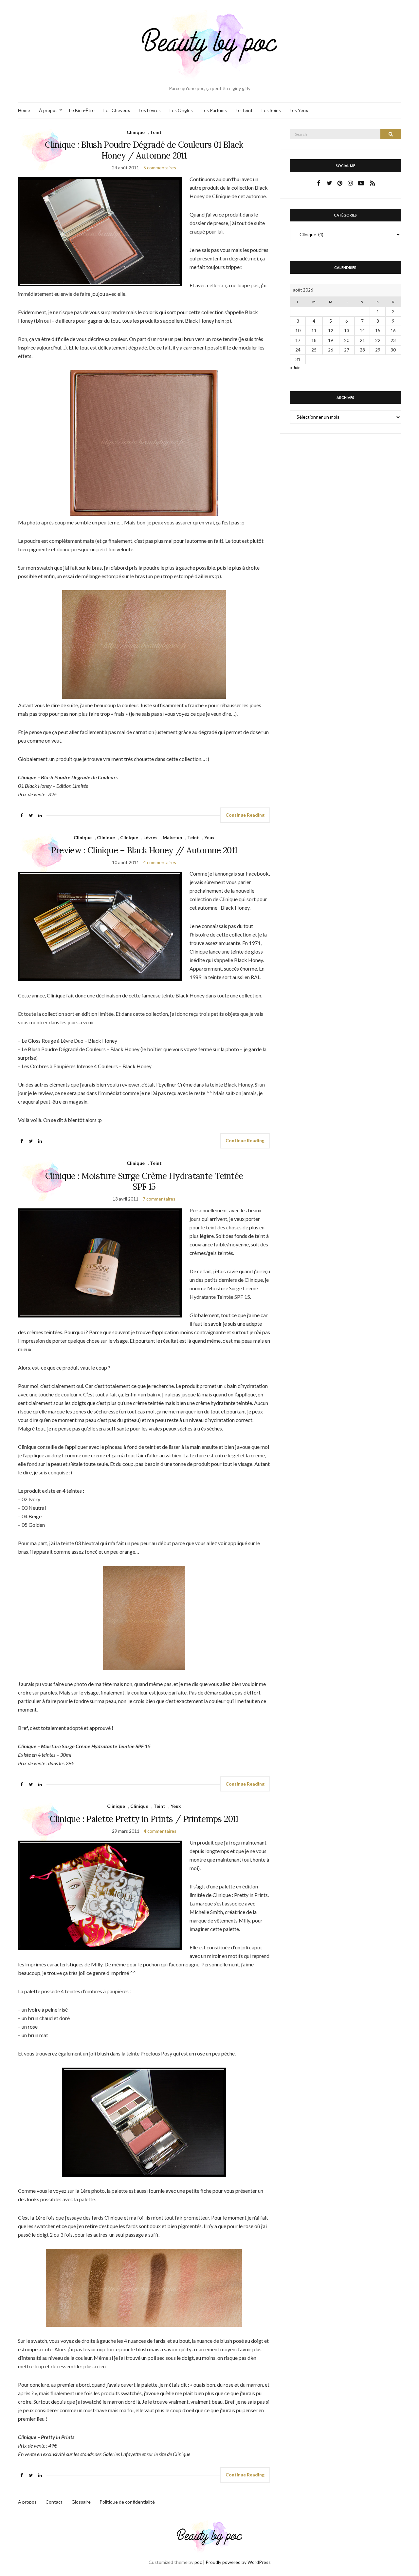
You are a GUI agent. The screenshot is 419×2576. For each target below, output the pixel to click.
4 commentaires (160, 862)
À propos (48, 110)
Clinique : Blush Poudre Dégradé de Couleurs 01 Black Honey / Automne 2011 (144, 150)
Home (24, 110)
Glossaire (81, 2502)
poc (198, 2562)
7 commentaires (159, 1199)
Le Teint (244, 110)
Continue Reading (245, 815)
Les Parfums (214, 110)
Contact (54, 2502)
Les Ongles (181, 110)
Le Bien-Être (82, 110)
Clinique (136, 132)
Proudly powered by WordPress (238, 2562)
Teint (156, 132)
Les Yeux (299, 110)
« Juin (295, 368)
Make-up (172, 837)
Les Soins (271, 110)
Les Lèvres (150, 110)
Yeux (209, 837)
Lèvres (150, 837)
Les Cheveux (117, 110)
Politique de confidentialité (127, 2502)
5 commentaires (160, 168)
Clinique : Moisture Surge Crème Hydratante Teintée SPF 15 (144, 1181)
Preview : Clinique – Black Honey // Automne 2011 (144, 850)
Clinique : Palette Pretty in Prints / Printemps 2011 (144, 1819)
